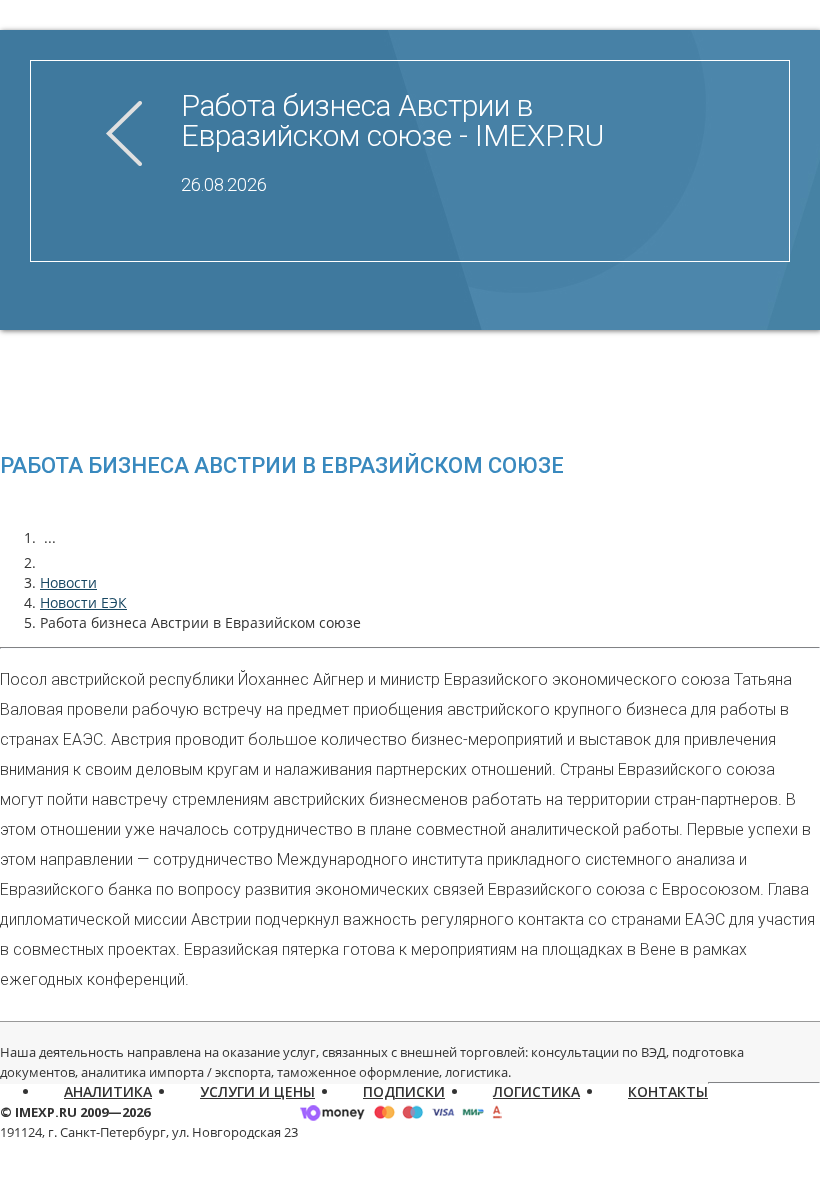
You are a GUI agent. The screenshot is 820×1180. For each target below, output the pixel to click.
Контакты (668, 1091)
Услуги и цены (257, 1091)
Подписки (404, 1091)
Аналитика (108, 1091)
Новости (68, 582)
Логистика (536, 1091)
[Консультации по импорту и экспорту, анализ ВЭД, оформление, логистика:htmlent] (50, 562)
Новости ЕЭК (83, 602)
